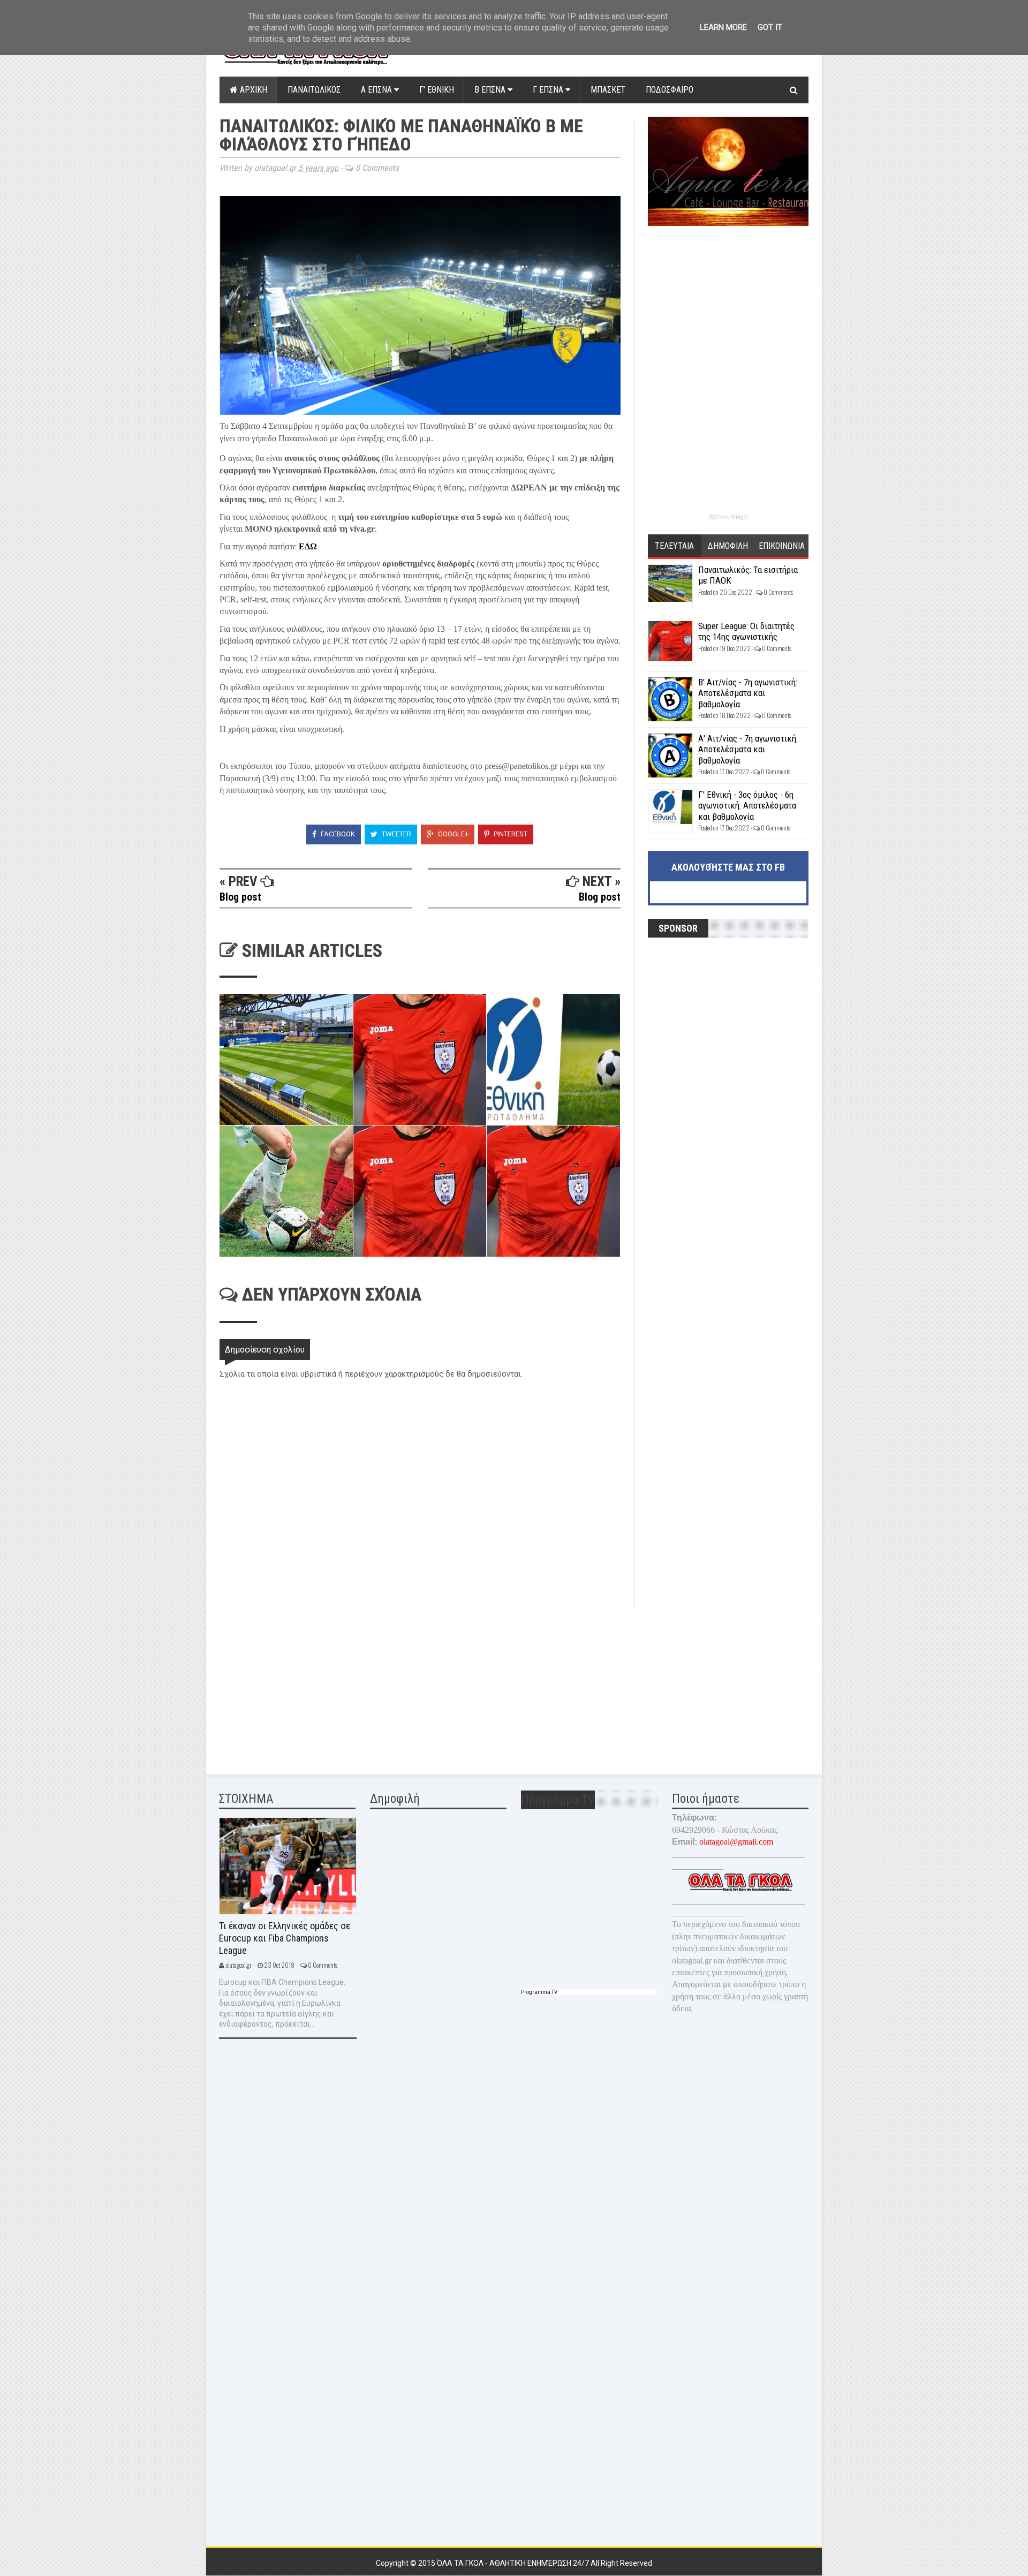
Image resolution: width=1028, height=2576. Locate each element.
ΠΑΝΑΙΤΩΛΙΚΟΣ (314, 90)
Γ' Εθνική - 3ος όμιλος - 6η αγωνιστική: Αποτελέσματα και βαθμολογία (747, 806)
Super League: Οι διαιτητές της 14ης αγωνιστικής (746, 631)
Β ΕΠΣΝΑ (491, 90)
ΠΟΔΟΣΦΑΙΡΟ (670, 90)
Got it (770, 27)
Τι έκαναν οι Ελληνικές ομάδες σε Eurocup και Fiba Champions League (285, 1938)
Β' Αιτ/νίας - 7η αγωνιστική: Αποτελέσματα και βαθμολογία (748, 693)
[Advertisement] (300, 1686)
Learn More (723, 27)
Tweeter (396, 834)
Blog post (240, 897)
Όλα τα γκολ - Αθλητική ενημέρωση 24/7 (514, 2563)
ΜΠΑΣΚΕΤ (608, 90)
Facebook (337, 834)
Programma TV (539, 1992)
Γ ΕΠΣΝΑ (549, 90)
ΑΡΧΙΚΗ (252, 90)
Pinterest (510, 834)
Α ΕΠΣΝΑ (377, 90)
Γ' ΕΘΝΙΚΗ (437, 90)
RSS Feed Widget (728, 517)
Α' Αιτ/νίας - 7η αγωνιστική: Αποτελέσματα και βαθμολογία (748, 749)
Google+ (452, 834)
